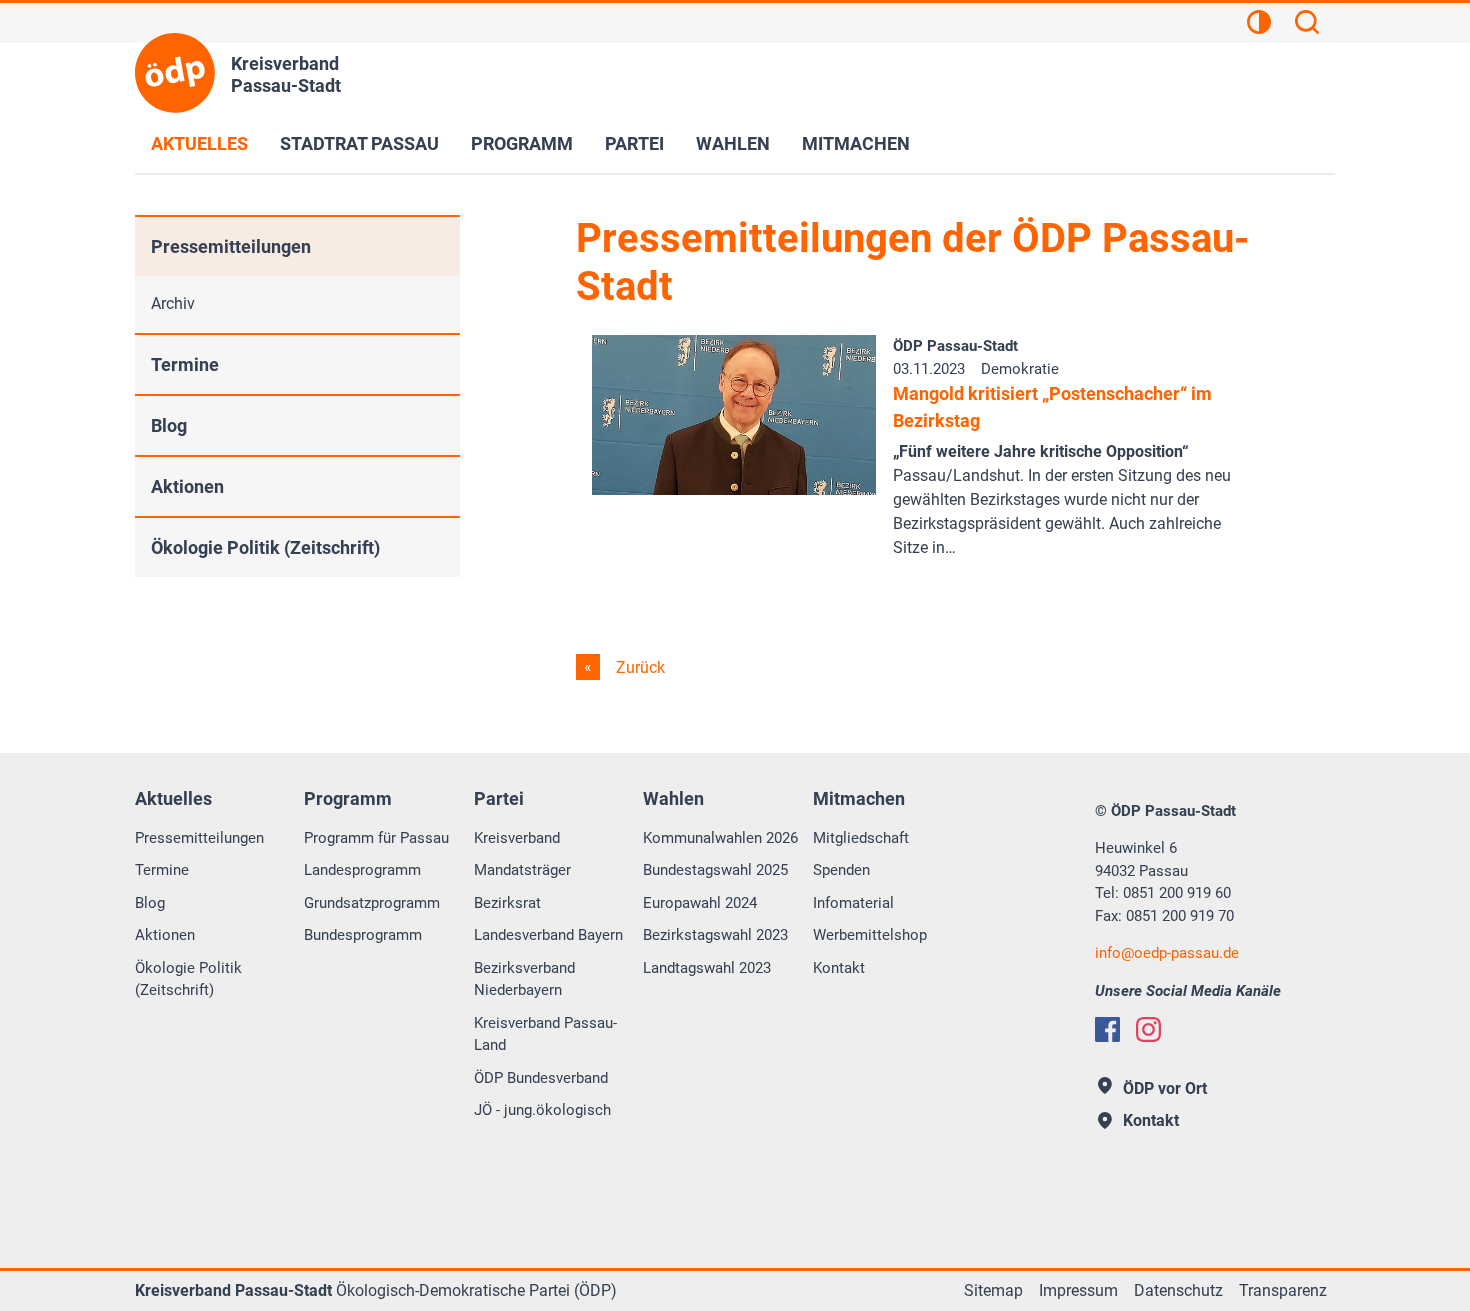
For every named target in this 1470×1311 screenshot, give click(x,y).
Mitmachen (856, 143)
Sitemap (993, 1290)
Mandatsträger (522, 870)
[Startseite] (175, 73)
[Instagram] (1148, 1029)
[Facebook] (1107, 1029)
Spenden (841, 870)
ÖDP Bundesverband (541, 1078)
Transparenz (1283, 1290)
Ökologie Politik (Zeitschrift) (265, 547)
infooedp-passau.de (1167, 953)
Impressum (1078, 1290)
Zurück (638, 667)
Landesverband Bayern (548, 935)
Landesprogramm (362, 870)
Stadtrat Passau (359, 143)
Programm (522, 143)
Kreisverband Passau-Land (545, 1034)
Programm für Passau (376, 838)
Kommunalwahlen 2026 (720, 838)
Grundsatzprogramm (372, 903)
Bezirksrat (507, 903)
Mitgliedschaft (861, 838)
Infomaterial (853, 903)
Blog (169, 425)
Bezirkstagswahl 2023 (715, 935)
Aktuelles (199, 143)
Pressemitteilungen (231, 246)
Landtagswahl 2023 (707, 968)
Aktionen (187, 486)
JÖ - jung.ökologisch (542, 1110)
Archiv (173, 303)
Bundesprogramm (363, 935)
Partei (634, 143)
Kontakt (839, 968)
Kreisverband (517, 838)
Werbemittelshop (870, 935)
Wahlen (733, 143)
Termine (185, 364)
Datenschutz (1178, 1290)
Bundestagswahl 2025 (715, 870)
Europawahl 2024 (700, 903)
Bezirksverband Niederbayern (524, 979)
